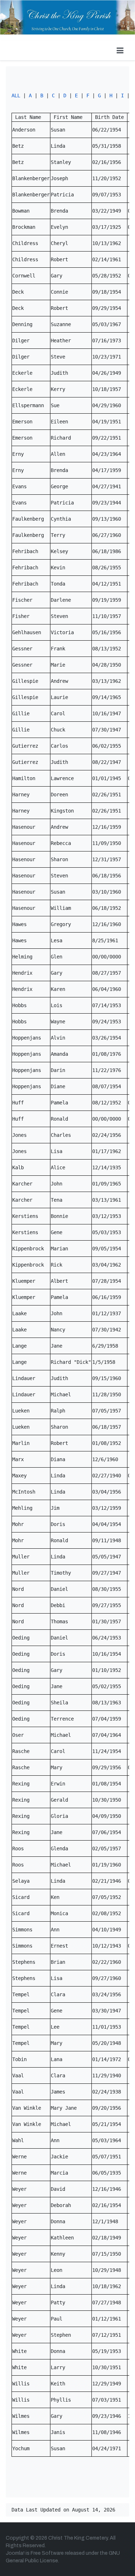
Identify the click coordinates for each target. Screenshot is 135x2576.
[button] (120, 50)
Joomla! (15, 2553)
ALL (16, 95)
